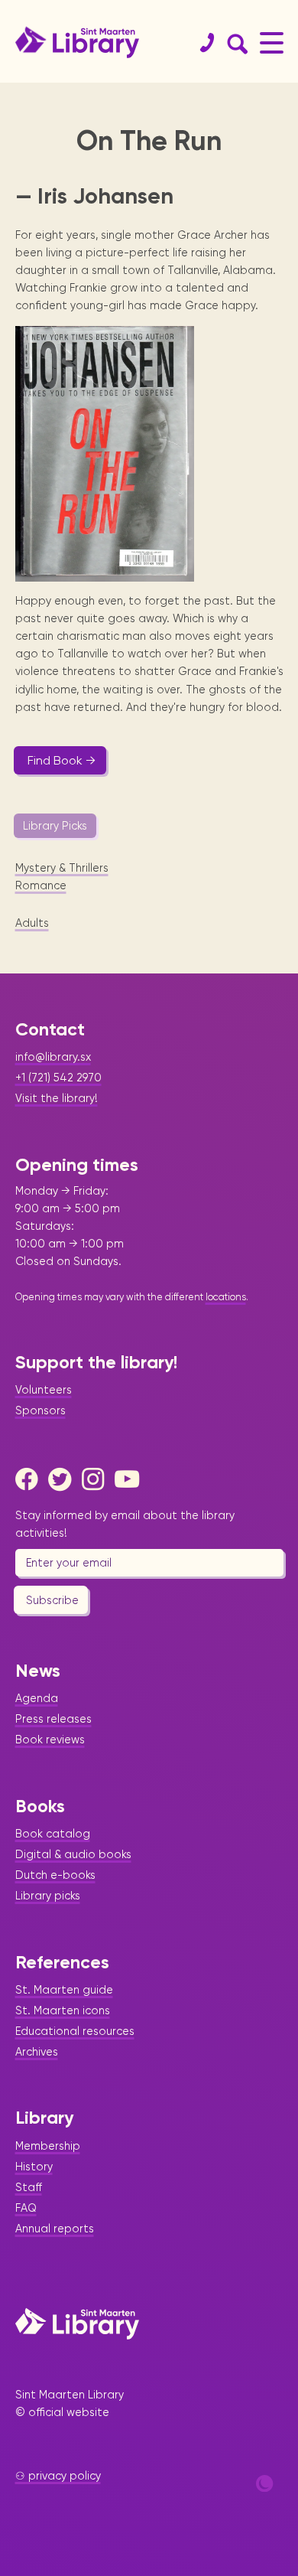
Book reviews (50, 1740)
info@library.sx (53, 1057)
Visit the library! (57, 1098)
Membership (48, 2146)
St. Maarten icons (63, 2010)
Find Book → (62, 760)
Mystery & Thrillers (62, 868)
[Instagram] (97, 1479)
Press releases (53, 1719)
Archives (37, 2052)
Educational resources (75, 2031)
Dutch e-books (55, 1875)
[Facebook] (31, 1479)
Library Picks (55, 826)
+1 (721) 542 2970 (58, 1078)
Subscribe (52, 1600)
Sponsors (40, 1410)
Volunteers (44, 1390)
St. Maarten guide (64, 1990)
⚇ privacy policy (58, 2476)
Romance (41, 885)
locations (226, 1297)
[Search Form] (235, 43)
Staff (29, 2187)
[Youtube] (130, 1479)
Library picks (48, 1896)
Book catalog (53, 1834)
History (34, 2167)
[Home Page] (77, 2323)
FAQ (26, 2208)
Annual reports (55, 2229)
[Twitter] (63, 1479)
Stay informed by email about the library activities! (125, 1524)
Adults (32, 923)
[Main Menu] (272, 42)
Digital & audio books (73, 1854)
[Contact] (201, 43)
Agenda (37, 1698)
